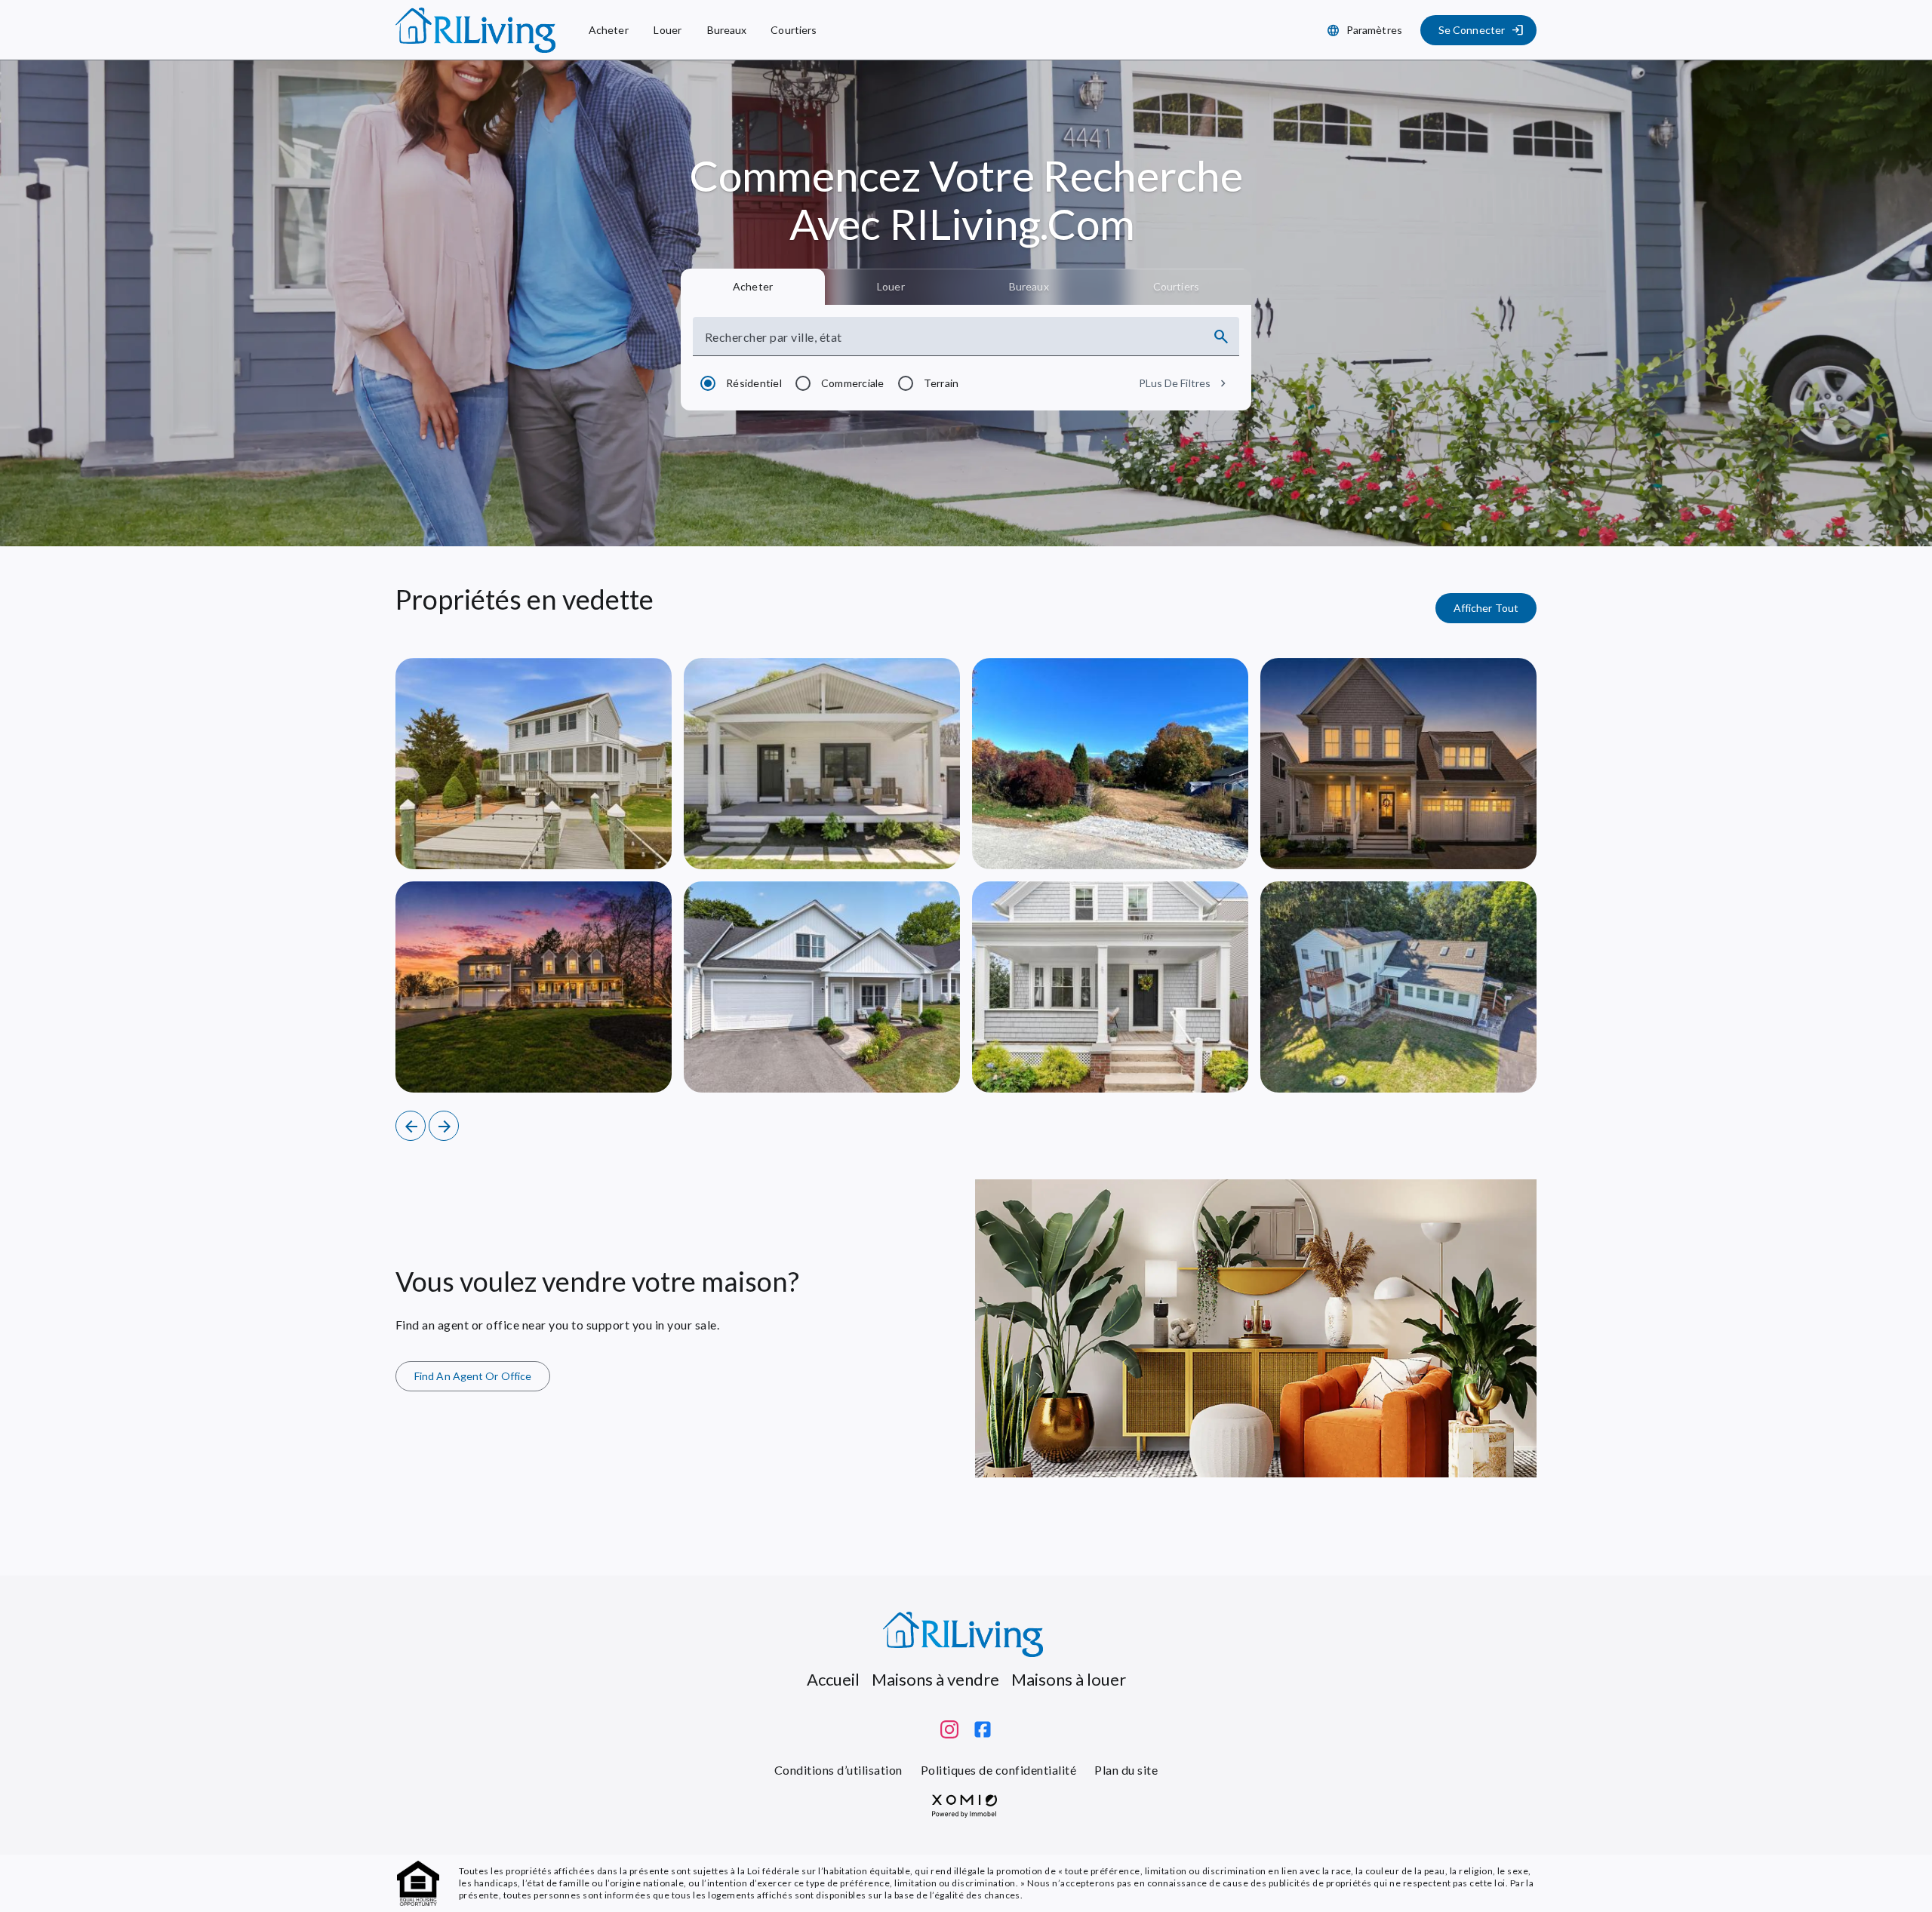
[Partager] (608, 842)
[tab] (753, 287)
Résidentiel (754, 383)
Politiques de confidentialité (998, 1770)
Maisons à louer (1069, 1679)
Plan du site (1126, 1770)
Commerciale (853, 383)
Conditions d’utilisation (838, 1770)
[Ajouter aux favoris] (645, 842)
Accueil (833, 1679)
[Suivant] (444, 1126)
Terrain (941, 383)
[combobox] (952, 343)
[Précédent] (411, 1126)
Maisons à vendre (935, 1679)
